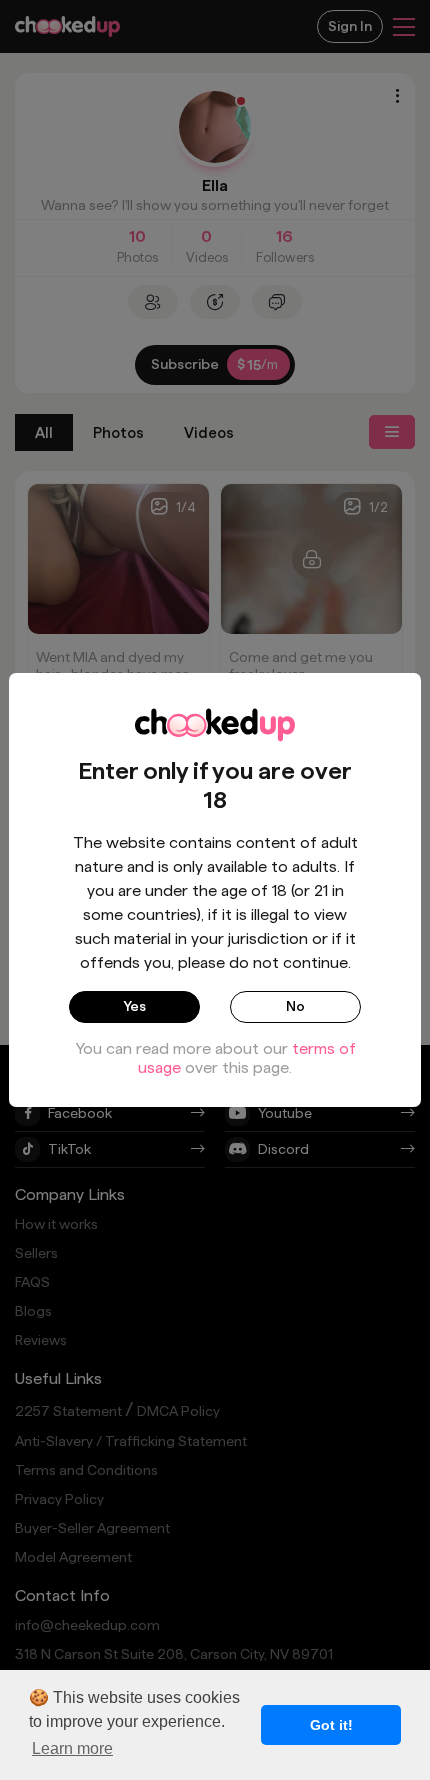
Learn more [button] (72, 1748)
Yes (134, 1006)
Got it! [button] (331, 1725)
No (295, 1006)
